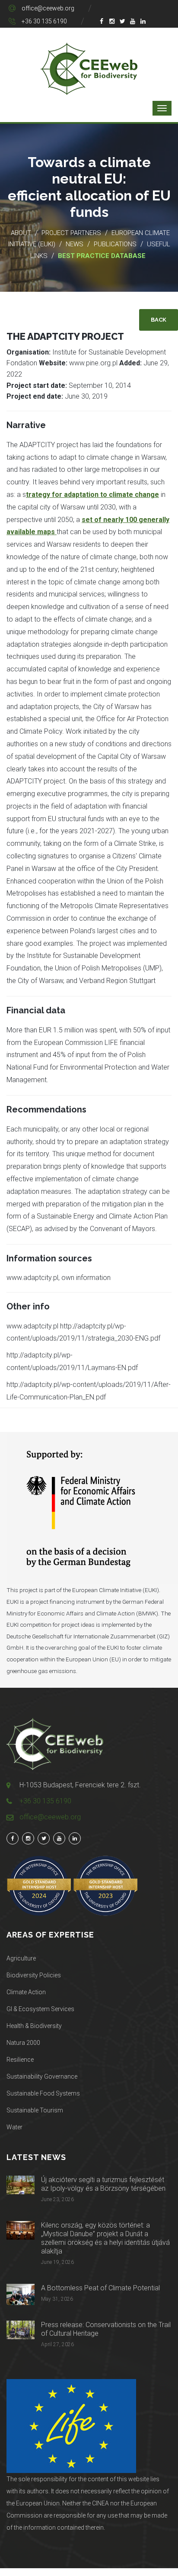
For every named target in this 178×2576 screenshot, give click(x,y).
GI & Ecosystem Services (40, 2009)
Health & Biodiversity (34, 2026)
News (75, 244)
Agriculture (21, 1958)
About (21, 233)
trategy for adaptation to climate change (92, 495)
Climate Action (26, 1992)
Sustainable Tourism (35, 2110)
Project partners (71, 233)
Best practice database (102, 256)
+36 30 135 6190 (44, 21)
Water (14, 2127)
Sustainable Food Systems (43, 2093)
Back (159, 320)
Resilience (20, 2060)
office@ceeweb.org (48, 8)
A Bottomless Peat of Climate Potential (100, 2288)
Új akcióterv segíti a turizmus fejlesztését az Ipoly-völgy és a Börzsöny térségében (103, 2184)
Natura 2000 (23, 2043)
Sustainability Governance (42, 2076)
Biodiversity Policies (34, 1975)
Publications (115, 244)
